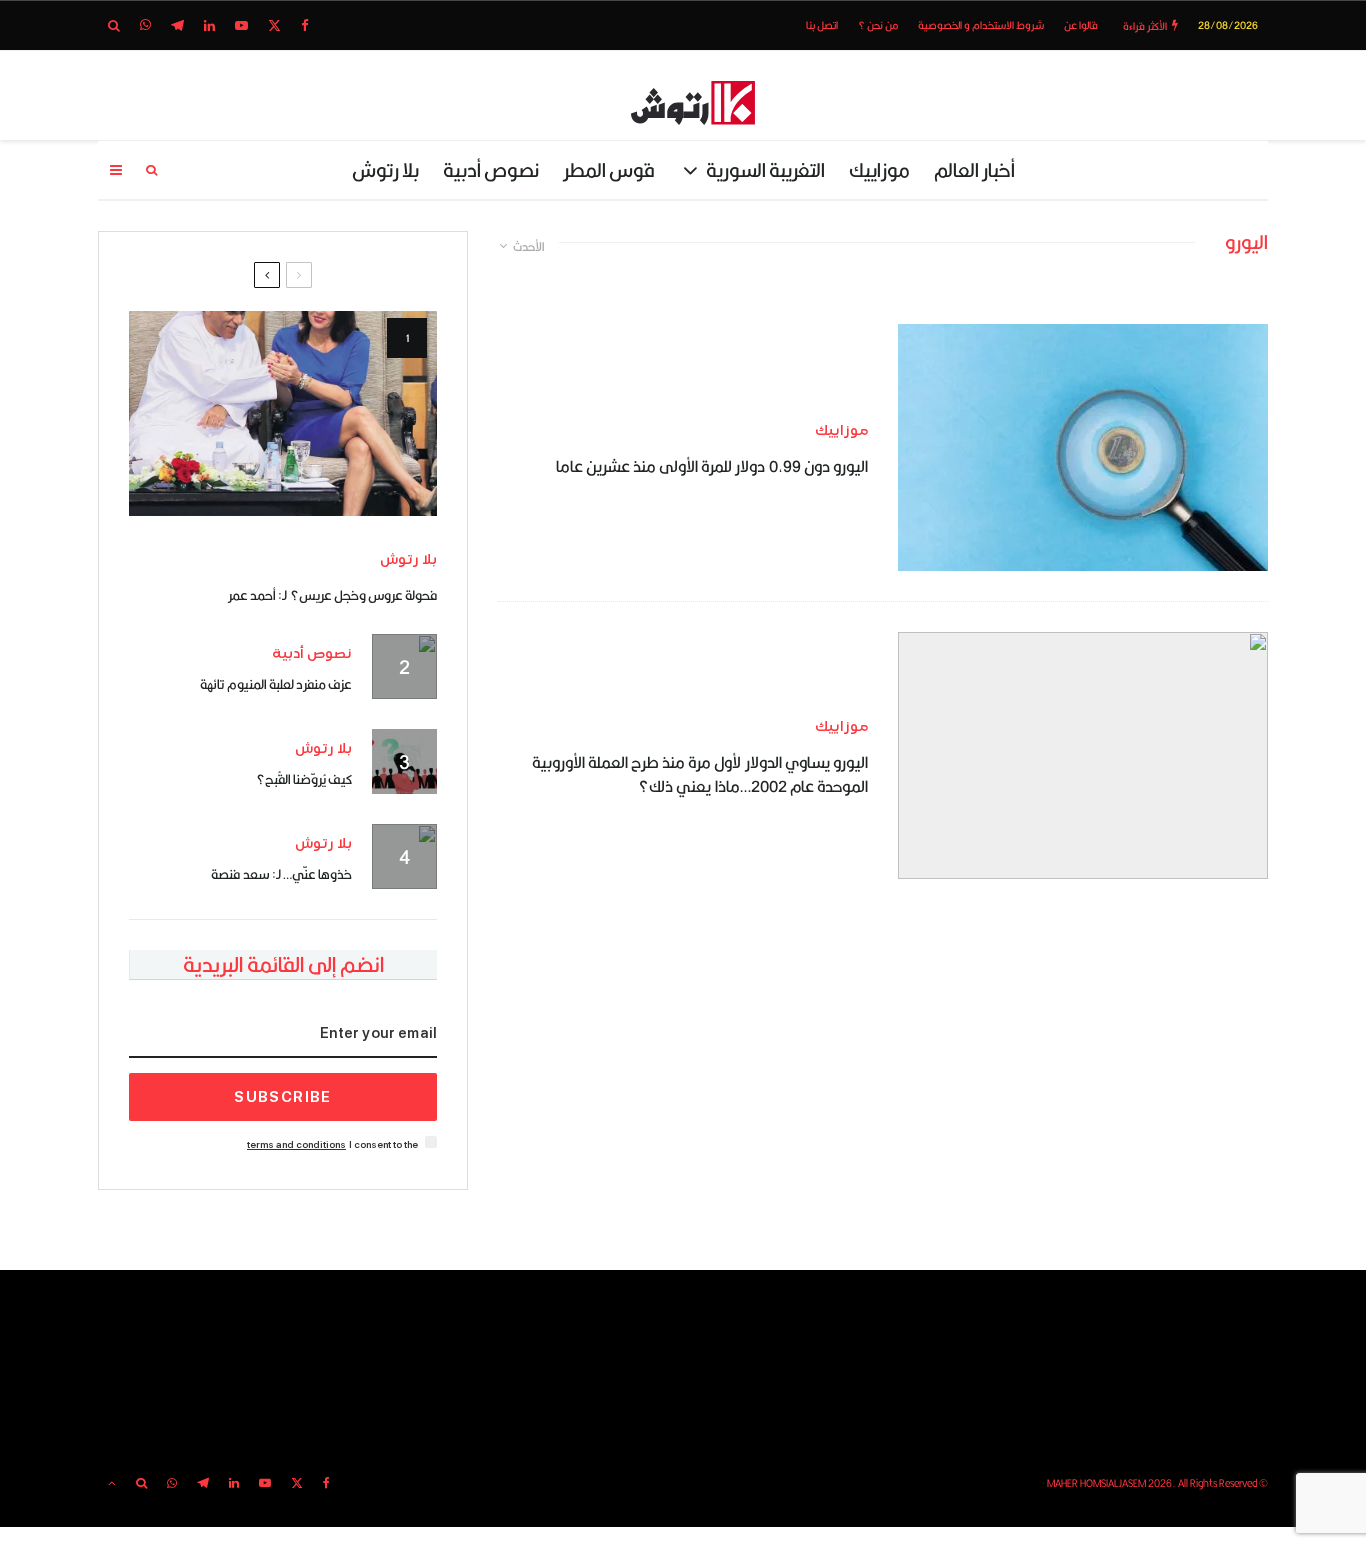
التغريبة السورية (765, 169)
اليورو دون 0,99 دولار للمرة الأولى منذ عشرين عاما (712, 467)
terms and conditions (296, 1144)
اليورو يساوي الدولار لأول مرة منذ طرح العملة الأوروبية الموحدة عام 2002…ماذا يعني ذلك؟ (700, 775)
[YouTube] (241, 25)
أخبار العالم (974, 169)
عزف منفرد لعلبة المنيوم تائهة (276, 684)
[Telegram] (177, 25)
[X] (274, 25)
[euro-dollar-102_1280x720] (1083, 755)
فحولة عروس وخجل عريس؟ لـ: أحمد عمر (332, 595)
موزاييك (879, 169)
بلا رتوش (385, 169)
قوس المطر (609, 169)
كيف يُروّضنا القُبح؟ (304, 779)
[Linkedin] (209, 25)
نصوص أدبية (491, 169)
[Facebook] (305, 25)
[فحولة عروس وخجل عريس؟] (283, 413)
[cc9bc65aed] (1083, 447)
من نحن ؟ (878, 25)
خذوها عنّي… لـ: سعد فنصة (281, 874)
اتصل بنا (822, 25)
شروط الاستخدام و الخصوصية (981, 25)
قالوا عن (1081, 25)
